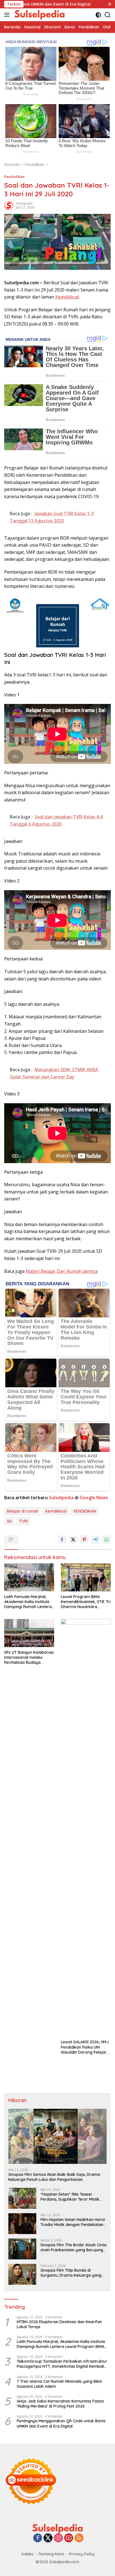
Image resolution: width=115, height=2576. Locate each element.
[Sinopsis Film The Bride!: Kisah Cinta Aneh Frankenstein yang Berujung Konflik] (22, 2249)
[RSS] (79, 2538)
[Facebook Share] (62, 1540)
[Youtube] (69, 2538)
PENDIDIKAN (85, 1511)
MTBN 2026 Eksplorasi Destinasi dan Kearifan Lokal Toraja (59, 2324)
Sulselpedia (24, 203)
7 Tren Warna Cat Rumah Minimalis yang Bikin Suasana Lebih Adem (59, 2384)
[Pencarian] (108, 15)
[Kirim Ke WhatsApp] (107, 1540)
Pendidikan (14, 177)
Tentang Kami (51, 2554)
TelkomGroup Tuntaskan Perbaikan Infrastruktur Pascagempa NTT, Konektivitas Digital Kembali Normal (62, 2364)
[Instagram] (58, 2538)
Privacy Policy (82, 2554)
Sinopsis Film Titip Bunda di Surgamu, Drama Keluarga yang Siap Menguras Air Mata (71, 2273)
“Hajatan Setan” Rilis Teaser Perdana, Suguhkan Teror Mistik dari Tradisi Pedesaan (70, 2197)
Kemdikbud (67, 297)
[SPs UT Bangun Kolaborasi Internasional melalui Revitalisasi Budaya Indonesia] (29, 1633)
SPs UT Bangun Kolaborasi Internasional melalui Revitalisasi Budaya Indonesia (29, 1658)
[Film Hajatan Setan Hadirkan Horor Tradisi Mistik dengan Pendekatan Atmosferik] (22, 2224)
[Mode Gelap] (98, 15)
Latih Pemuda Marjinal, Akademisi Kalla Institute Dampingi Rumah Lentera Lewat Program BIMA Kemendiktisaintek (28, 1602)
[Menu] (8, 15)
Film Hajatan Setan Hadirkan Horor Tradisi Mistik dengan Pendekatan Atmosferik (73, 2222)
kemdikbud (56, 1511)
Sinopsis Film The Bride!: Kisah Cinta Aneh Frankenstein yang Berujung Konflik (73, 2247)
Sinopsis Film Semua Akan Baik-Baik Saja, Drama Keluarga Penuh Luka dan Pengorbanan (54, 2177)
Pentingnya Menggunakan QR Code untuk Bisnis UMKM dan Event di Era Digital (61, 2423)
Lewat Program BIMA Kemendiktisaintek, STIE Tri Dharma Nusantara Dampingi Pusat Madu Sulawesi (86, 1602)
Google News (94, 1498)
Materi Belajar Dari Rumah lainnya (62, 1271)
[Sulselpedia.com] (39, 15)
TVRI (23, 1521)
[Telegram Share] (95, 1540)
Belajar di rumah (23, 1511)
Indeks (27, 2554)
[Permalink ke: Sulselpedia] (9, 205)
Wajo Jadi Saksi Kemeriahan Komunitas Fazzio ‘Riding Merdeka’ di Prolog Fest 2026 (60, 2404)
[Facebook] (38, 2538)
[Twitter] (48, 2538)
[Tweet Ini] (73, 1540)
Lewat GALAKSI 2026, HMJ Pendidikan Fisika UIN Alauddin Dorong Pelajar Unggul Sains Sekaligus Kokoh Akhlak (85, 2047)
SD (9, 1521)
